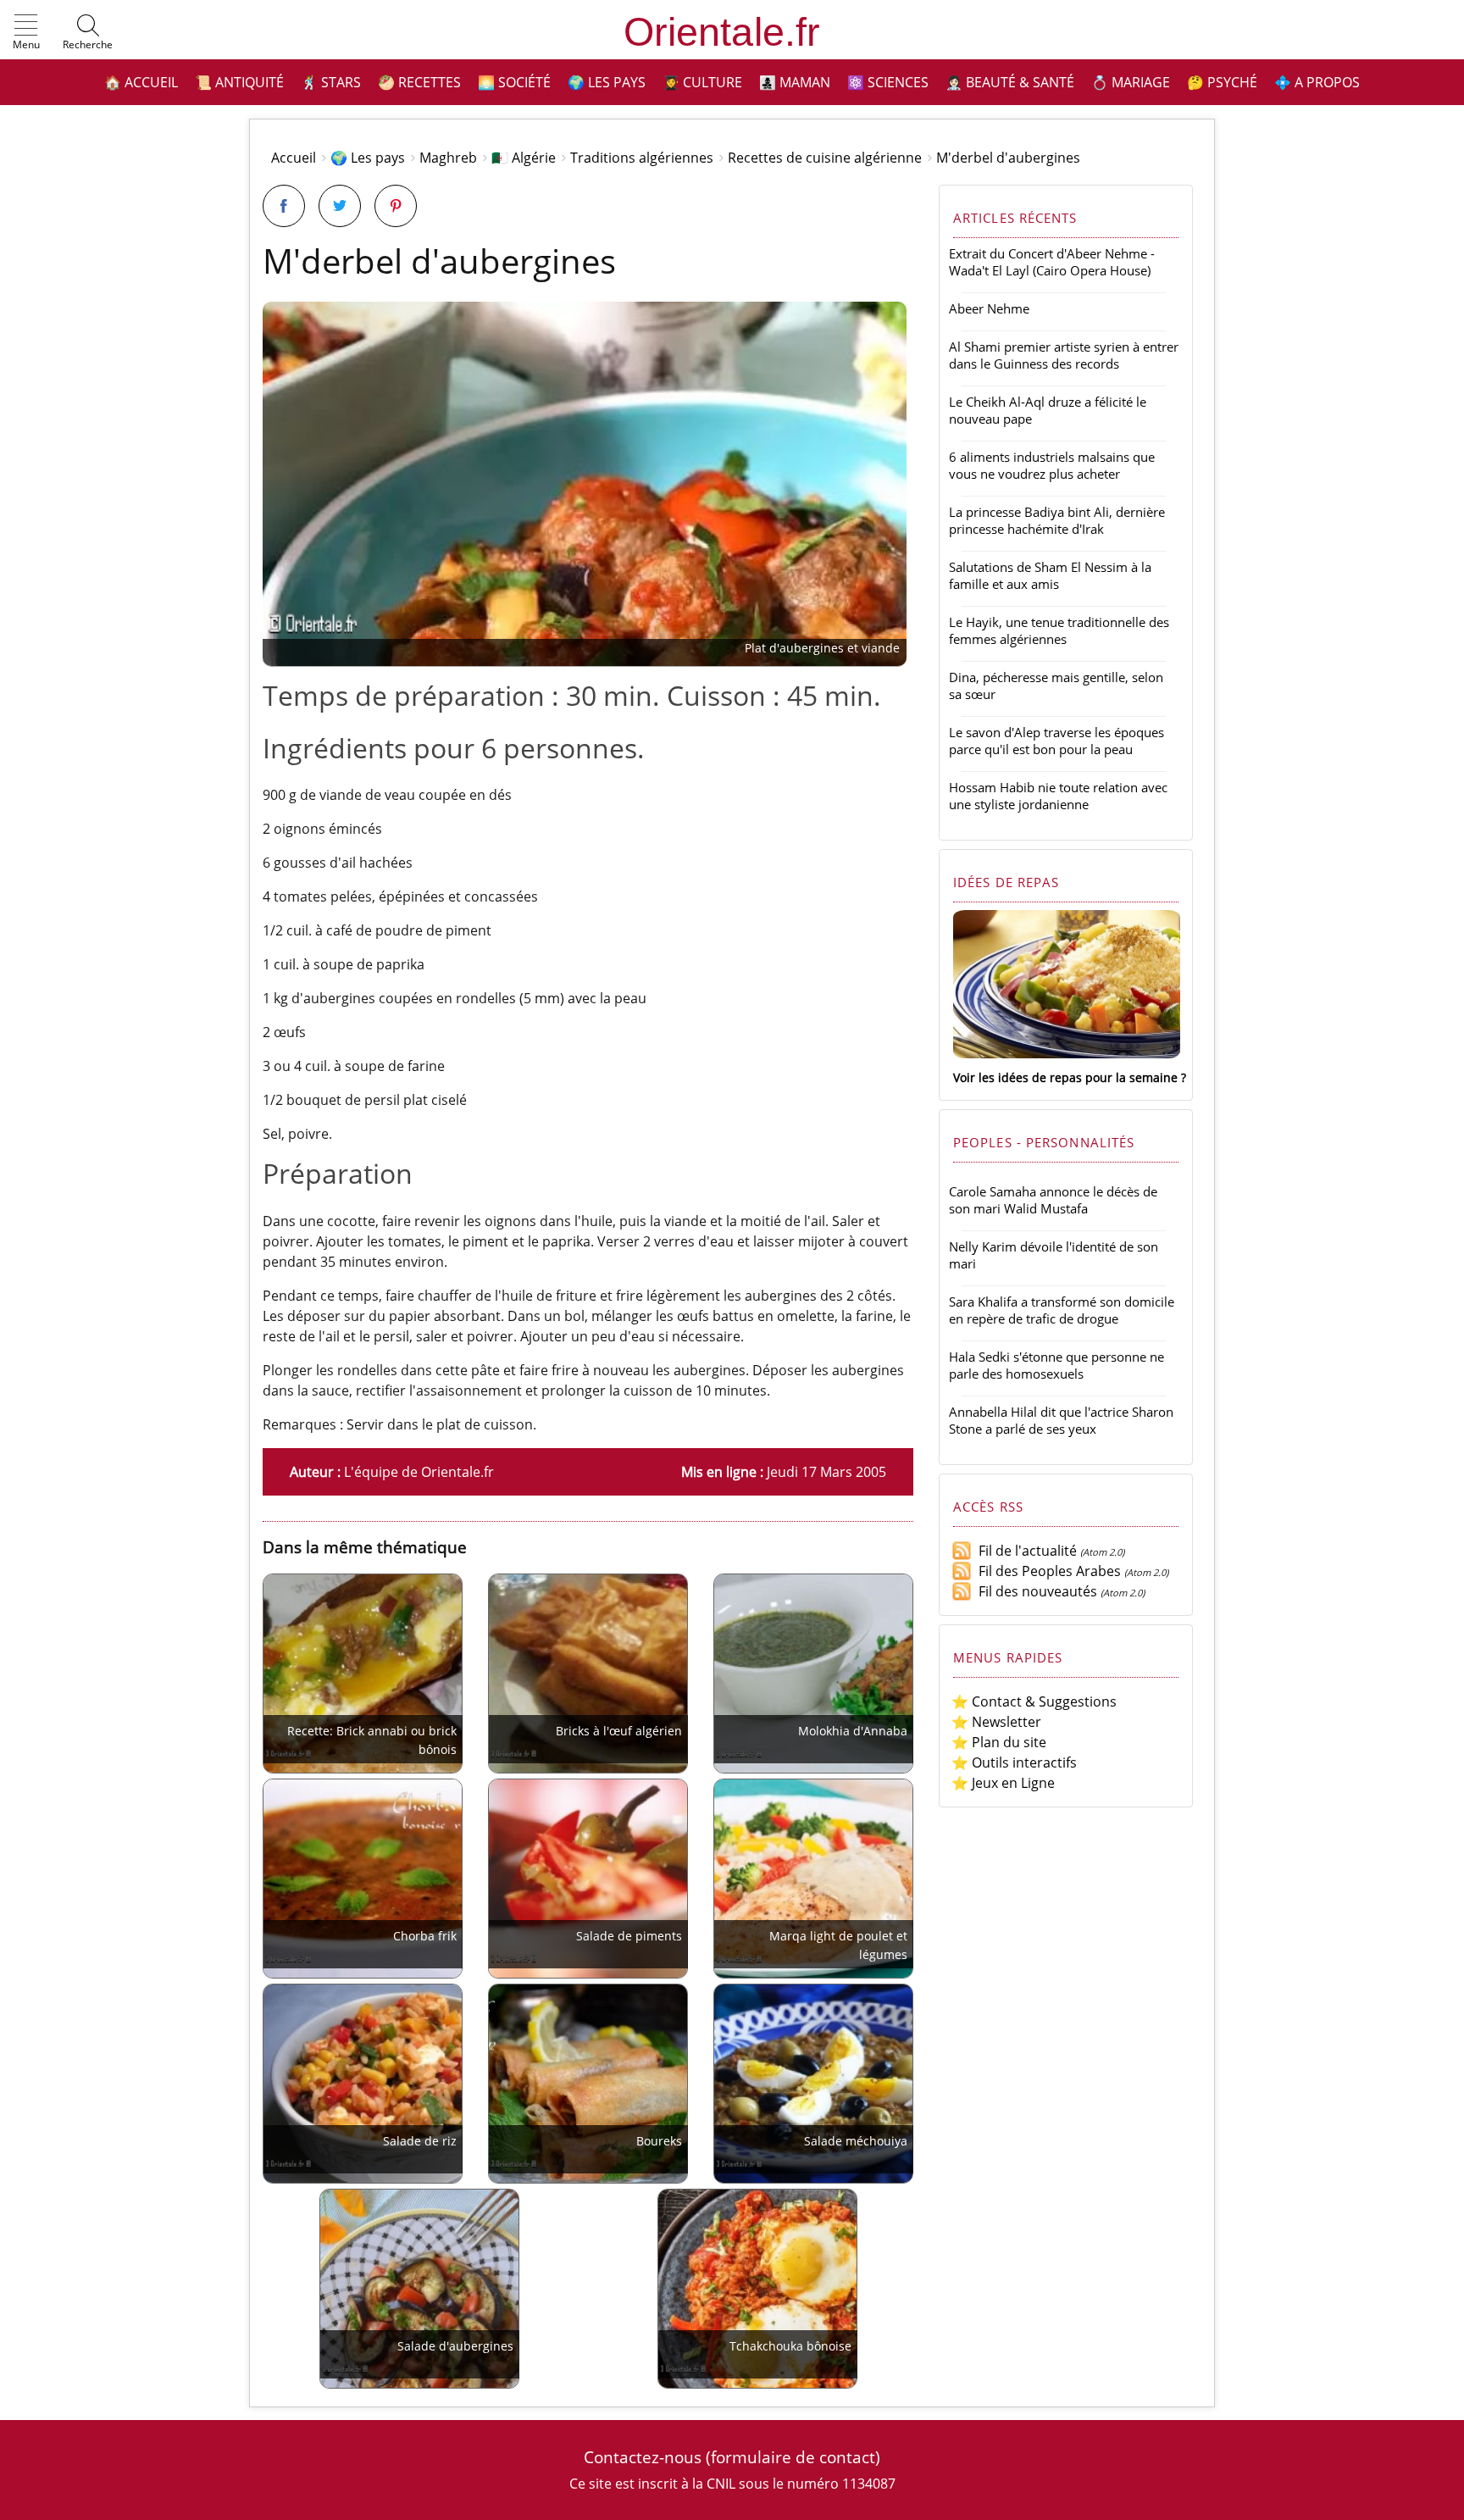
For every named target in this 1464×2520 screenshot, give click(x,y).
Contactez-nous (643, 2457)
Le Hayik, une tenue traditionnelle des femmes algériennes (1059, 630)
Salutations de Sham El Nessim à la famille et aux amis (1050, 575)
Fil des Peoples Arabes (1046, 1571)
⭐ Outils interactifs (1014, 1762)
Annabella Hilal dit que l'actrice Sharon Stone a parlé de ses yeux (1061, 1420)
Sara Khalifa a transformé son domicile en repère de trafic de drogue (1062, 1310)
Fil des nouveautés (1034, 1591)
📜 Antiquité (239, 82)
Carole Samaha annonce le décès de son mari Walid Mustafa (1053, 1200)
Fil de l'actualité (1024, 1551)
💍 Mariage (1131, 82)
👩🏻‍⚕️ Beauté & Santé (1010, 82)
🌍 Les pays (607, 82)
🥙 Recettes (419, 82)
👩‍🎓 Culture (702, 82)
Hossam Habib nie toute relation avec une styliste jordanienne (1058, 796)
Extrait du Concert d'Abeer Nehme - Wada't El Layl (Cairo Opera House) (1052, 262)
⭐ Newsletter (996, 1722)
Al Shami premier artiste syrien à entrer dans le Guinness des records (1064, 355)
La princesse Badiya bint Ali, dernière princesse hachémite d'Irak (1057, 520)
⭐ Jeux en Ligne (1003, 1783)
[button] (26, 33)
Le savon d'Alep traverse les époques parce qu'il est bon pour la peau (1056, 741)
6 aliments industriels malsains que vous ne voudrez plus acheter (1052, 465)
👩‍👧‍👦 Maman (795, 82)
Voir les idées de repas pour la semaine (1065, 1077)
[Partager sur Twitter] (340, 206)
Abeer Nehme (989, 308)
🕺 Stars (331, 82)
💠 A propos (1317, 82)
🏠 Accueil (141, 82)
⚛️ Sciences (888, 82)
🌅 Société (514, 82)
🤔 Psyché (1222, 82)
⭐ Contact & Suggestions (1034, 1701)
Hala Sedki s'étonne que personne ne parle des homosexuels (1056, 1365)
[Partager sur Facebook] (284, 206)
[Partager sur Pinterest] (396, 206)
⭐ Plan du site (999, 1742)
